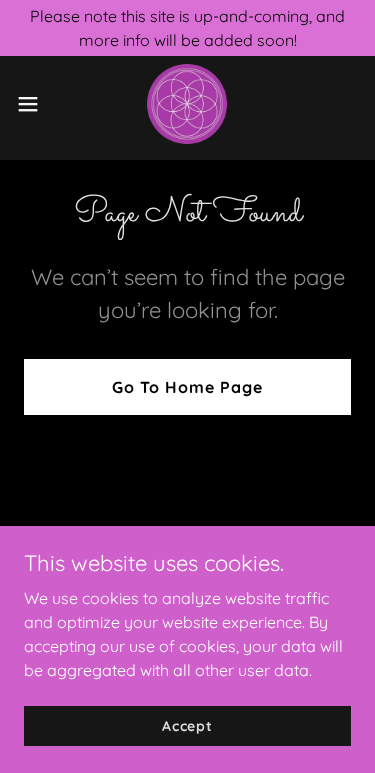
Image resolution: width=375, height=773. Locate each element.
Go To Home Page (187, 387)
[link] (187, 104)
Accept (187, 725)
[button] (35, 104)
